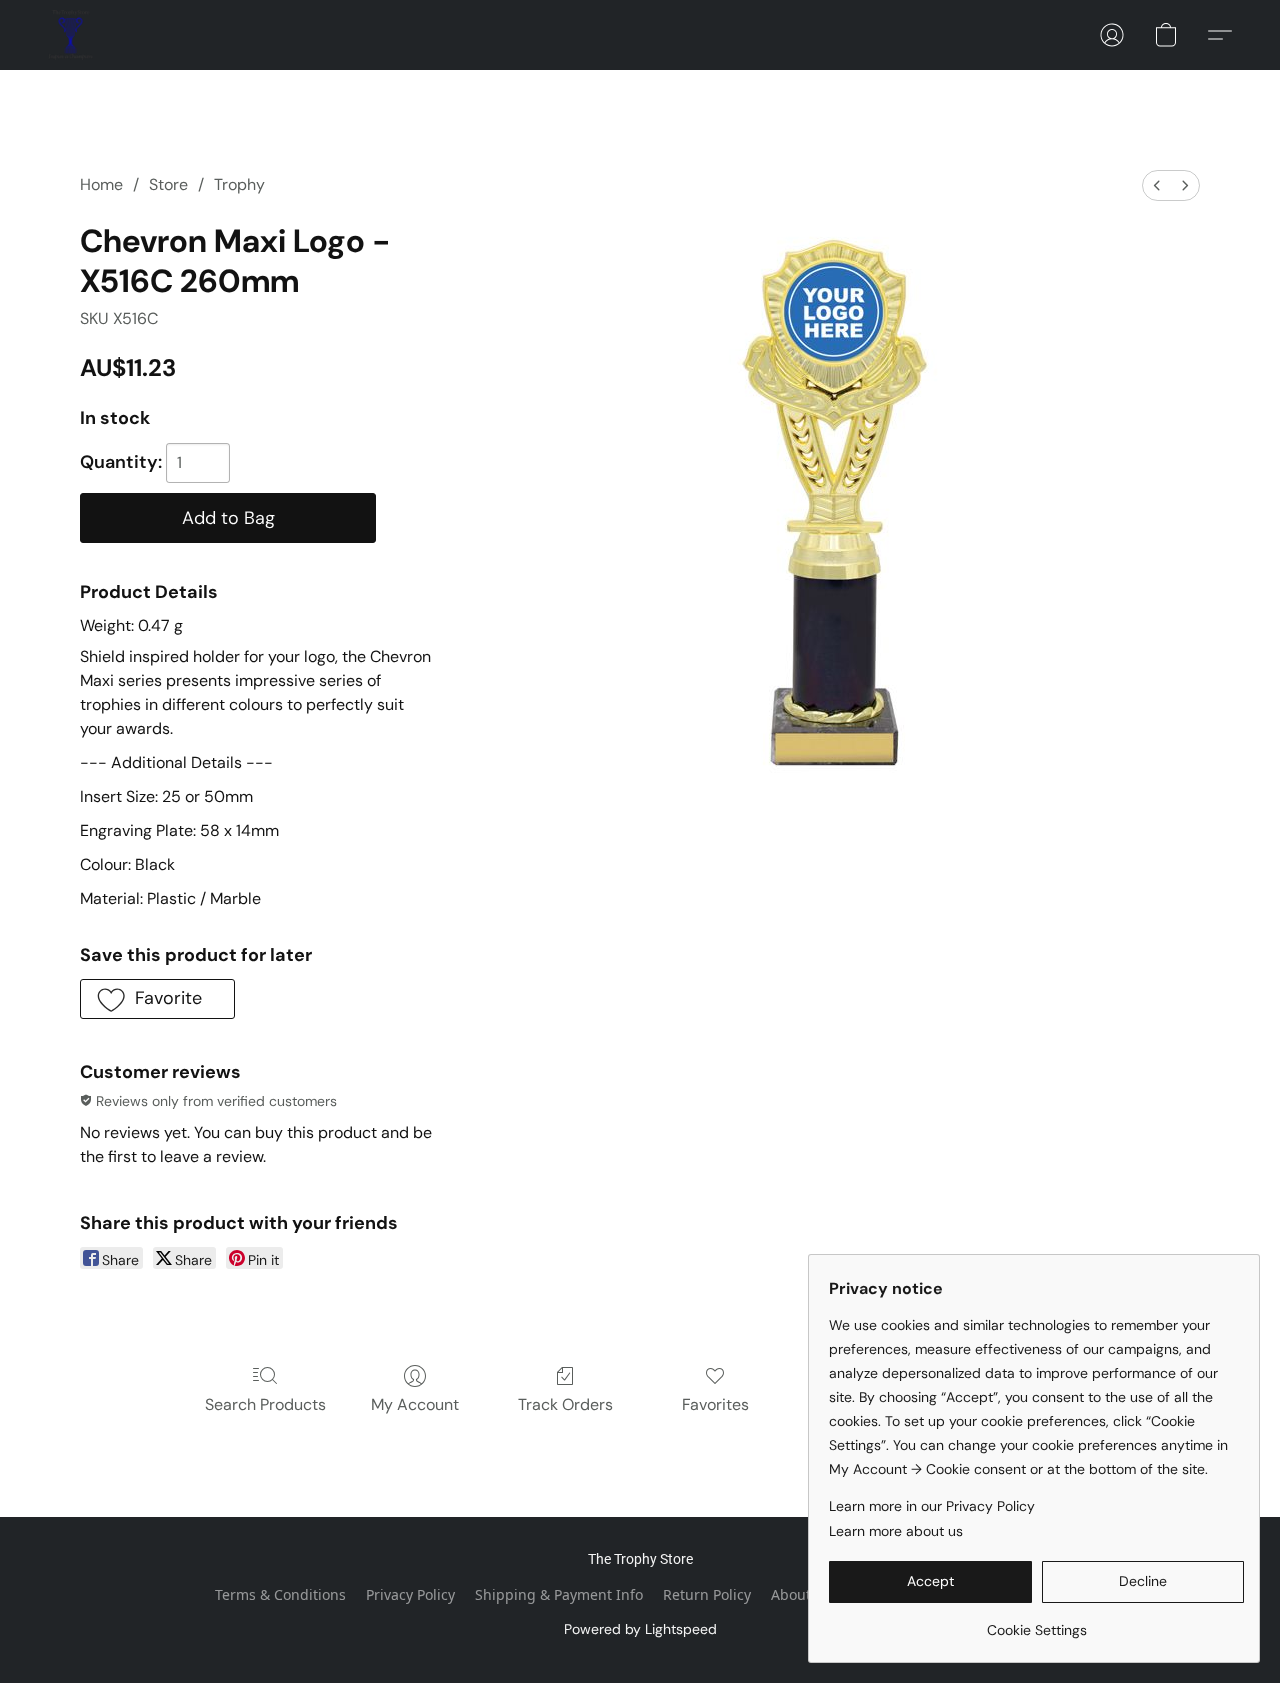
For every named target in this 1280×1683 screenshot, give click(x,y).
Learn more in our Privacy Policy (932, 1506)
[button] (70, 35)
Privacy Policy (410, 1594)
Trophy (239, 184)
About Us (801, 1594)
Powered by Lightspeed (640, 1629)
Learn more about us (896, 1531)
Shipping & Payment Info (559, 1594)
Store (168, 184)
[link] (1036, 1622)
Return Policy (707, 1594)
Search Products (265, 1404)
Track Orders (565, 1404)
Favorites (715, 1404)
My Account (415, 1404)
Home (101, 184)
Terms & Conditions (280, 1594)
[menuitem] (1157, 185)
